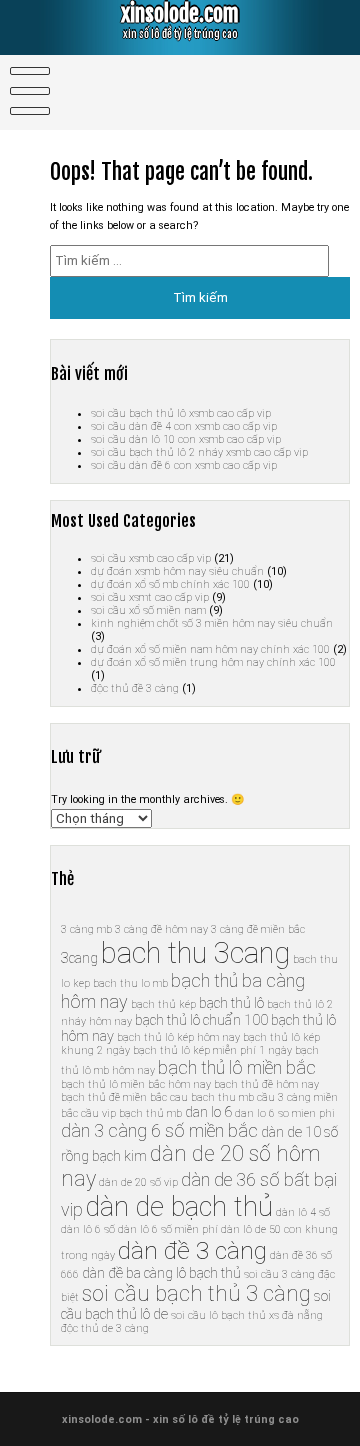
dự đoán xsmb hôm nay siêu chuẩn (177, 571)
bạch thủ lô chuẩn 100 (201, 1020)
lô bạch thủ (208, 1273)
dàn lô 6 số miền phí (168, 1229)
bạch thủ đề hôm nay (266, 1084)
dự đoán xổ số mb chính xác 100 (170, 584)
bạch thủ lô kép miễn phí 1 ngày (212, 1050)
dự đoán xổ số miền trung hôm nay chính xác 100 (213, 662)
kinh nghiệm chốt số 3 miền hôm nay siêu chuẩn (212, 623)
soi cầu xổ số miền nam (148, 610)
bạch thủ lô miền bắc (237, 1067)
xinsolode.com (180, 13)
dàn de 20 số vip (138, 1182)
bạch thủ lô (231, 1003)
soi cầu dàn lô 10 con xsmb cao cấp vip (186, 439)
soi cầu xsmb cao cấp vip (151, 558)
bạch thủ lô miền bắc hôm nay (136, 1084)
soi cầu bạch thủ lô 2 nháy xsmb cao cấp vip (199, 452)
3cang (79, 958)
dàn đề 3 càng (192, 1250)
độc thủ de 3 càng (105, 1328)
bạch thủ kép (163, 1004)
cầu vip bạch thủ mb (131, 1113)
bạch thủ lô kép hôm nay (178, 1037)
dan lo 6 (208, 1112)
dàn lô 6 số (88, 1229)
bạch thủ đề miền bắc (114, 1097)
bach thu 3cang (195, 953)
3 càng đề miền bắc (258, 929)
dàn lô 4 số (303, 1212)
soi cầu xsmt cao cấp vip (150, 597)
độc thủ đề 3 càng (135, 688)
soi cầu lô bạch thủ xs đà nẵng (247, 1315)
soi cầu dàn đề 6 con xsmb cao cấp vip (184, 465)
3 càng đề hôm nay (161, 929)
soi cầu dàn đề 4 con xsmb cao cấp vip (184, 426)
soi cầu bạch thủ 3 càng (196, 1293)
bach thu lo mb (130, 983)
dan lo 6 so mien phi (285, 1113)
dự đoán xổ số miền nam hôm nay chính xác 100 (210, 649)
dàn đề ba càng (127, 1273)
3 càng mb (86, 929)
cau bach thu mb (212, 1097)
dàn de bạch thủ (179, 1207)
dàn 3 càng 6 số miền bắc (159, 1130)
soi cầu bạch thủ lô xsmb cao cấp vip (181, 413)
